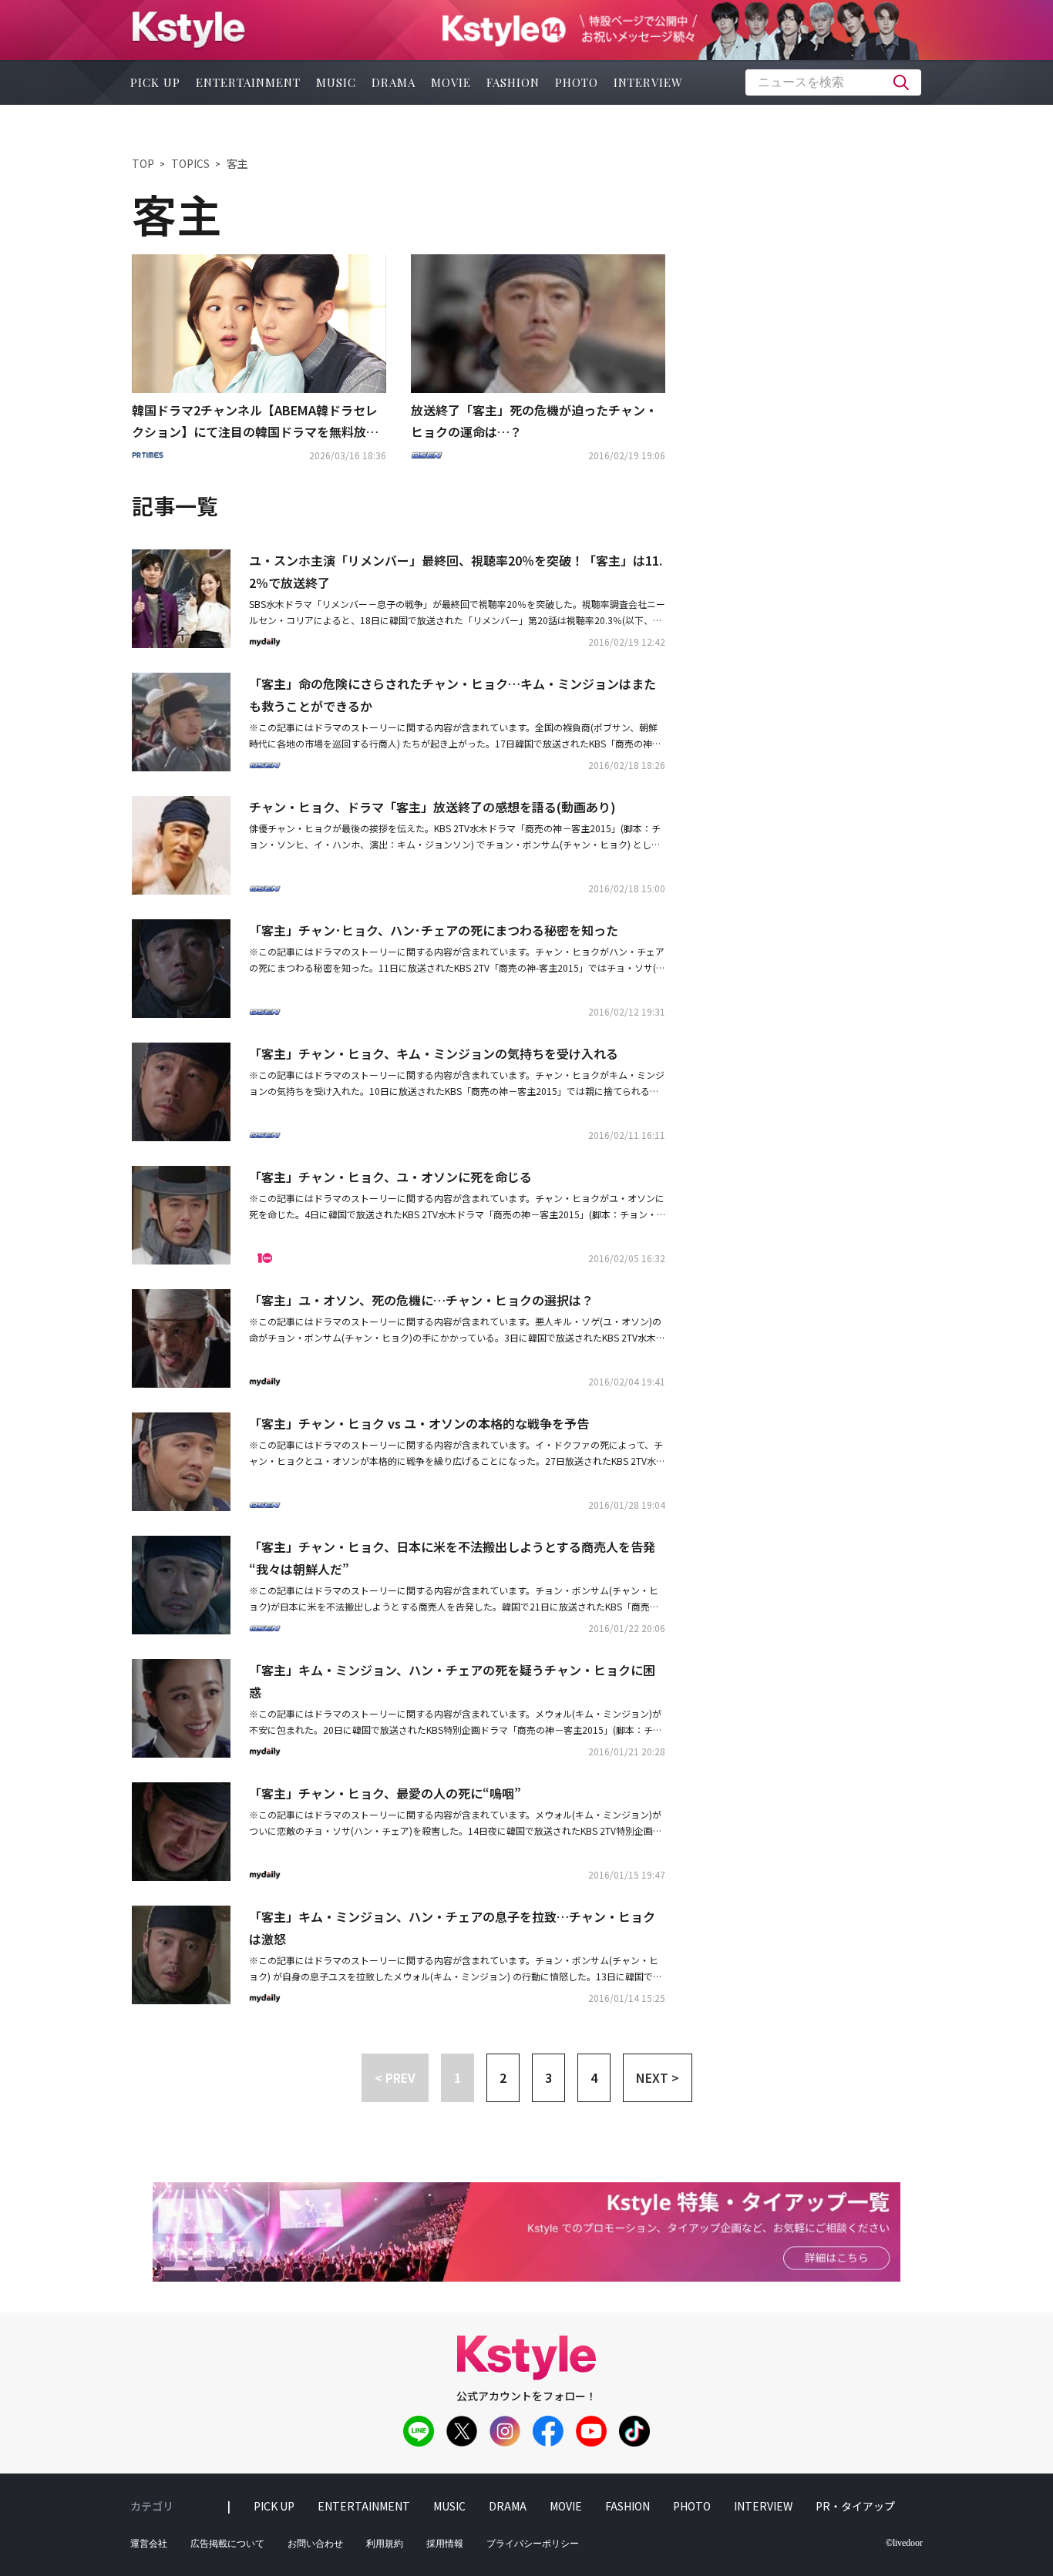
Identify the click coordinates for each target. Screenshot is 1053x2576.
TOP (143, 163)
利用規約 (385, 2544)
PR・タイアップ (855, 2506)
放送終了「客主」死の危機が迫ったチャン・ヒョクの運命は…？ (534, 421)
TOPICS (190, 163)
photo (577, 82)
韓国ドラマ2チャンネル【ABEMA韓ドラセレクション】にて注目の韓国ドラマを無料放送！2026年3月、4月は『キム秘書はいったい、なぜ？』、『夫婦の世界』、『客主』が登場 (255, 422)
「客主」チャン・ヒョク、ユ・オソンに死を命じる (390, 1177)
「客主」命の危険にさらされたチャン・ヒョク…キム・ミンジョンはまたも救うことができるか (452, 695)
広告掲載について (227, 2544)
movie (451, 82)
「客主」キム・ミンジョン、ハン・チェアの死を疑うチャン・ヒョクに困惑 (452, 1681)
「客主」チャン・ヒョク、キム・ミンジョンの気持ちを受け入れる (434, 1053)
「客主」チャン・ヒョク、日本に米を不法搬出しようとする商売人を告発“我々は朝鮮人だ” (452, 1558)
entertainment (248, 82)
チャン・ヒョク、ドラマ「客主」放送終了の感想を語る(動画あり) (432, 807)
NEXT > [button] (658, 2077)
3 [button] (548, 2077)
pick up (155, 82)
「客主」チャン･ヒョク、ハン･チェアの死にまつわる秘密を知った (434, 930)
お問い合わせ (315, 2544)
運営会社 (149, 2544)
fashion (513, 82)
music (336, 82)
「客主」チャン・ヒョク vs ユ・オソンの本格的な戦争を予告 (419, 1423)
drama (394, 82)
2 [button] (503, 2077)
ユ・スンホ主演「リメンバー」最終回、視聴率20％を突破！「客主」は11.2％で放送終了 (456, 571)
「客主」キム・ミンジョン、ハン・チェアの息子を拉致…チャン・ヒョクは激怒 (452, 1928)
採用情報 (445, 2544)
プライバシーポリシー (533, 2544)
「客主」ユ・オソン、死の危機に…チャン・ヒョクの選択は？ (421, 1300)
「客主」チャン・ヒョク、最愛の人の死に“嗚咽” (385, 1793)
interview (648, 82)
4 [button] (594, 2077)
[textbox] (833, 82)
